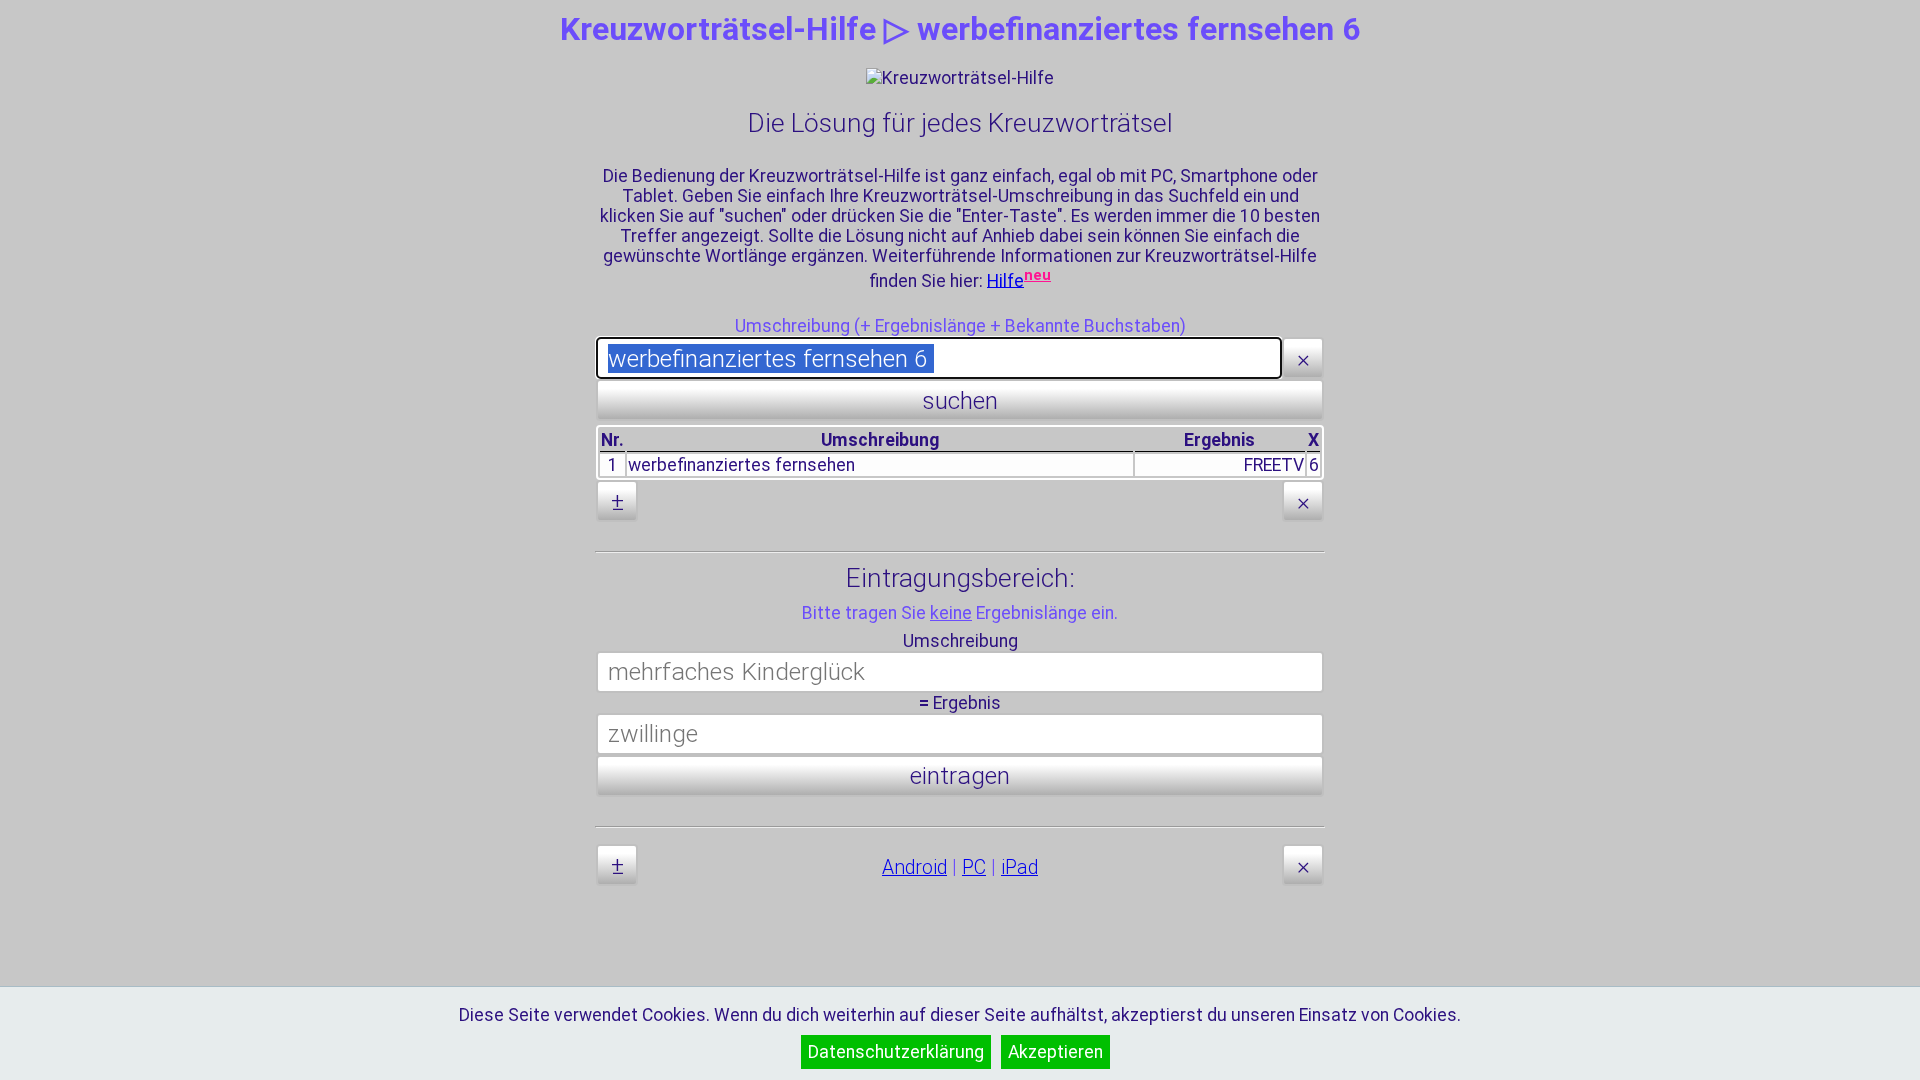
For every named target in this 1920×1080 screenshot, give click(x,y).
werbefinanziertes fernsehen (741, 465)
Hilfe (1005, 280)
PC (974, 867)
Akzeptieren (1055, 1052)
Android (914, 867)
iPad (1019, 867)
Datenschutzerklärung (896, 1052)
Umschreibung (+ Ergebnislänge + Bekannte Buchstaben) (960, 326)
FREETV (1274, 465)
